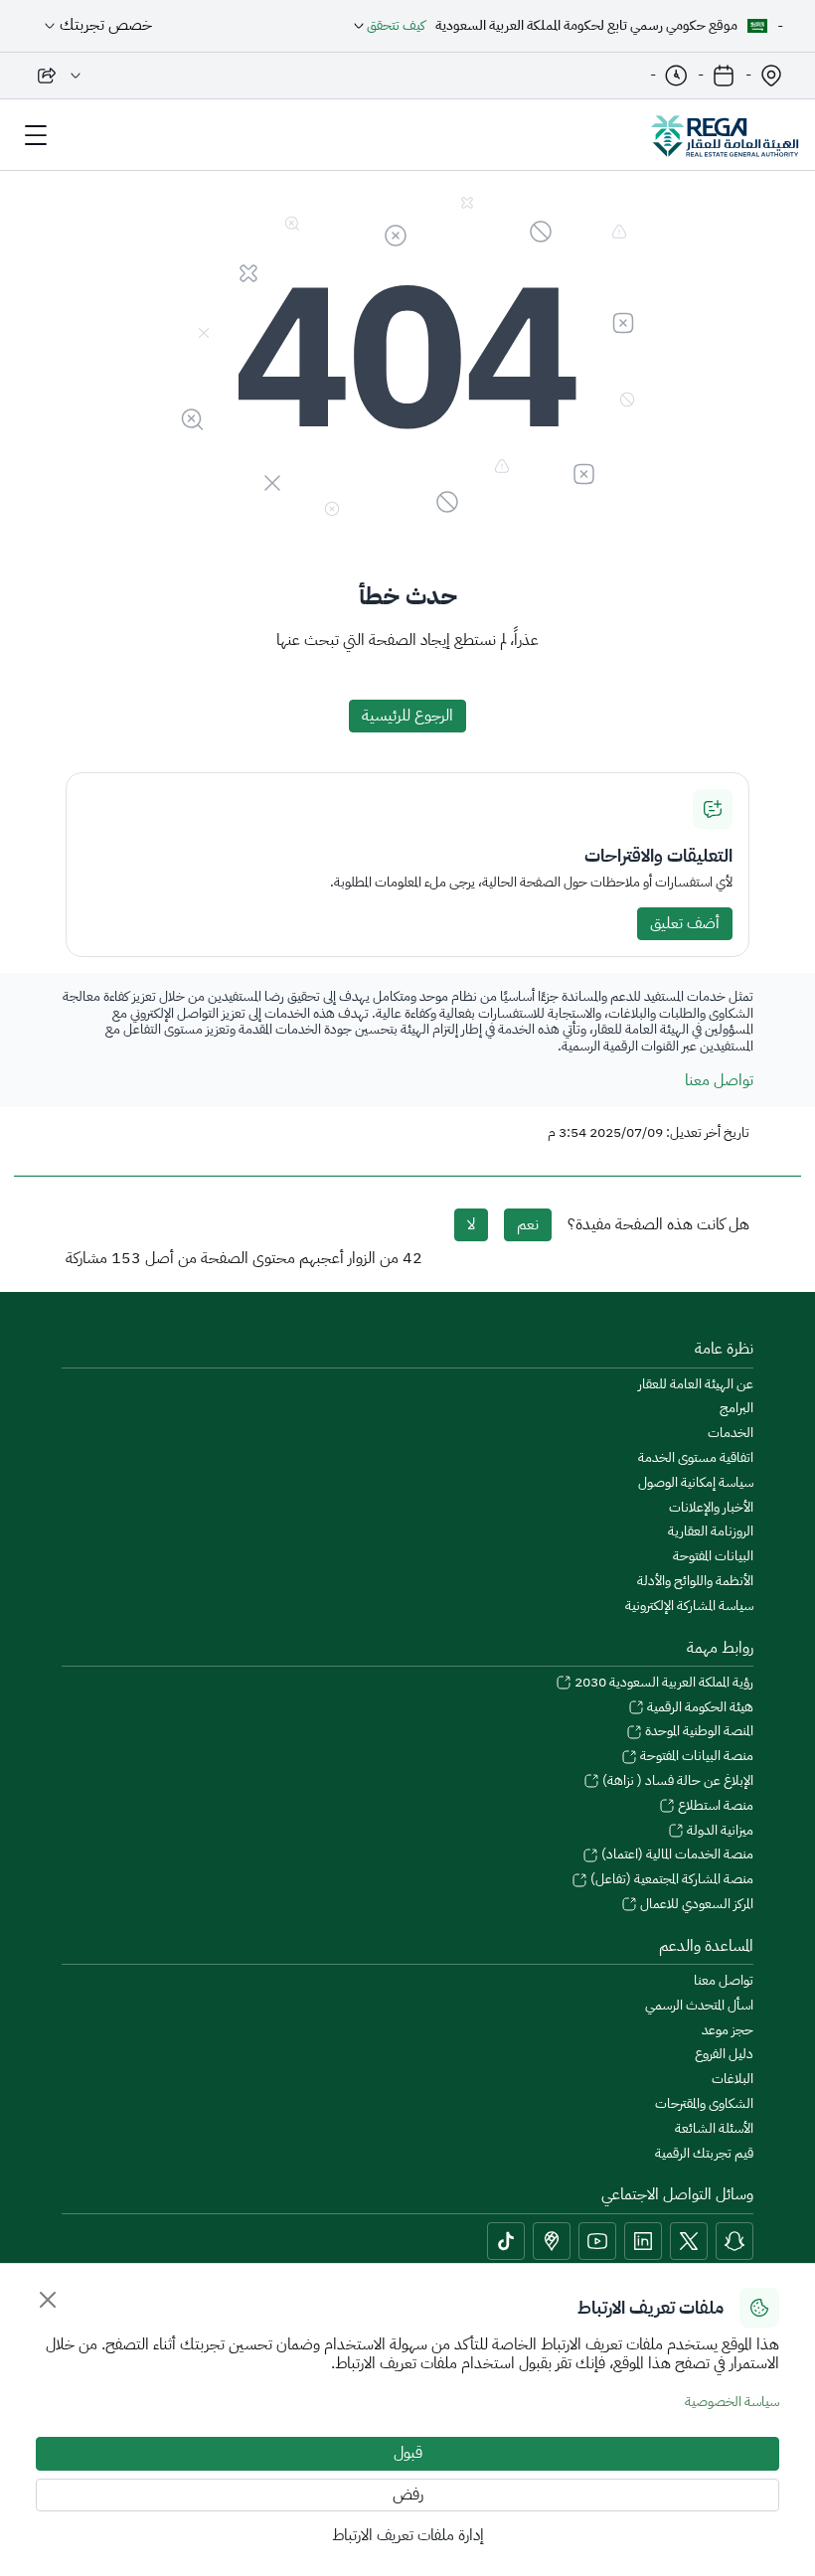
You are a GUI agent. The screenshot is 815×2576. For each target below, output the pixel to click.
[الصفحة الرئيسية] (725, 135)
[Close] (48, 2300)
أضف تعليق (685, 923)
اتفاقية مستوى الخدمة (696, 1458)
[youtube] (597, 2241)
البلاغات (733, 2080)
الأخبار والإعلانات (711, 1508)
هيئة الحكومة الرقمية (699, 1708)
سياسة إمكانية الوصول (696, 1483)
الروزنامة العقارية (711, 1532)
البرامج (736, 1409)
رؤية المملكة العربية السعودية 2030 (662, 1683)
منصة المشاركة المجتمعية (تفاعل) (670, 1880)
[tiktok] (506, 2241)
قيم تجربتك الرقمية (704, 2154)
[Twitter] (689, 2241)
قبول (408, 2453)
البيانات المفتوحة (713, 1557)
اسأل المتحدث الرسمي (699, 2006)
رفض (408, 2495)
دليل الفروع (724, 2055)
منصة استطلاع (714, 1806)
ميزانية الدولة (719, 1831)
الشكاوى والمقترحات (704, 2104)
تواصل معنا (719, 1080)
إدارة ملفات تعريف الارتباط (408, 2535)
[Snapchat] (734, 2241)
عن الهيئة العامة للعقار (696, 1385)
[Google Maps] (552, 2241)
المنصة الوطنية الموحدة (698, 1732)
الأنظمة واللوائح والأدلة (695, 1582)
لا (471, 1224)
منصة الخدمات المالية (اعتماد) (676, 1855)
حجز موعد (728, 2031)
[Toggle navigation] (36, 135)
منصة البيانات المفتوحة (695, 1757)
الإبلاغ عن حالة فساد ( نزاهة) (676, 1781)
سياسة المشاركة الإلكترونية (689, 1607)
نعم (528, 1224)
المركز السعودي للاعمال (695, 1905)
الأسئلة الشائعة (714, 2129)
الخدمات (731, 1434)
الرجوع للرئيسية (407, 716)
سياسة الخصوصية (732, 2402)
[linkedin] (643, 2241)
